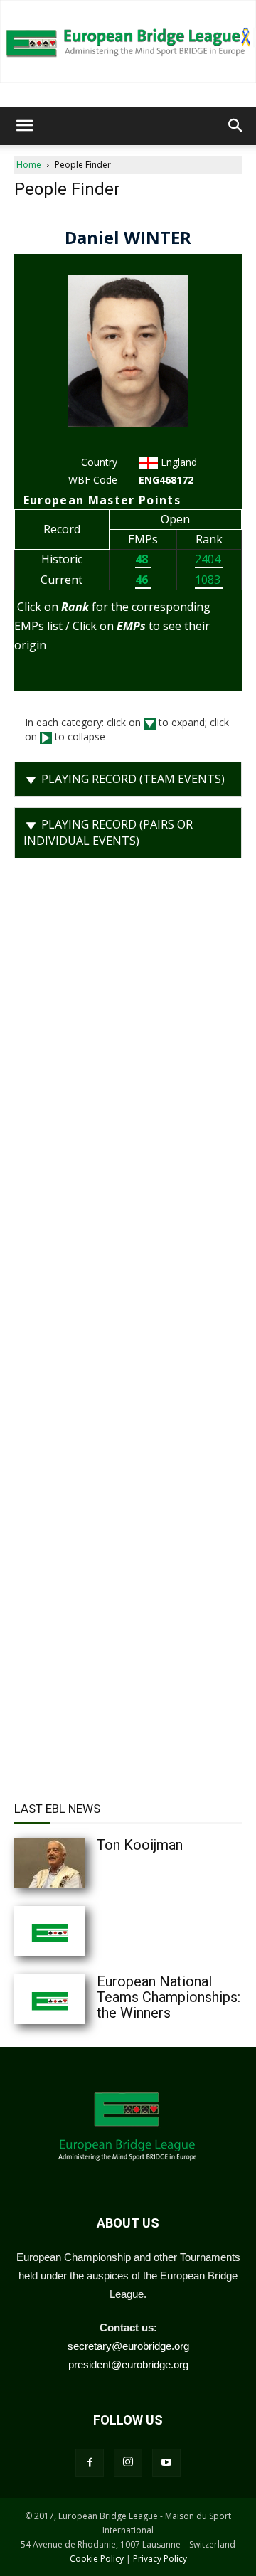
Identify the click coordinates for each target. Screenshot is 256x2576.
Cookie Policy (97, 2559)
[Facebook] (90, 2463)
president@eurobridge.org (128, 2364)
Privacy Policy (160, 2559)
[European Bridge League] (128, 41)
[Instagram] (128, 2463)
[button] (24, 126)
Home (29, 165)
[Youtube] (166, 2463)
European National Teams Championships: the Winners (169, 1997)
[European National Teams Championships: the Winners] (78, 1999)
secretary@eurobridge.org (128, 2346)
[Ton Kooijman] (78, 1863)
